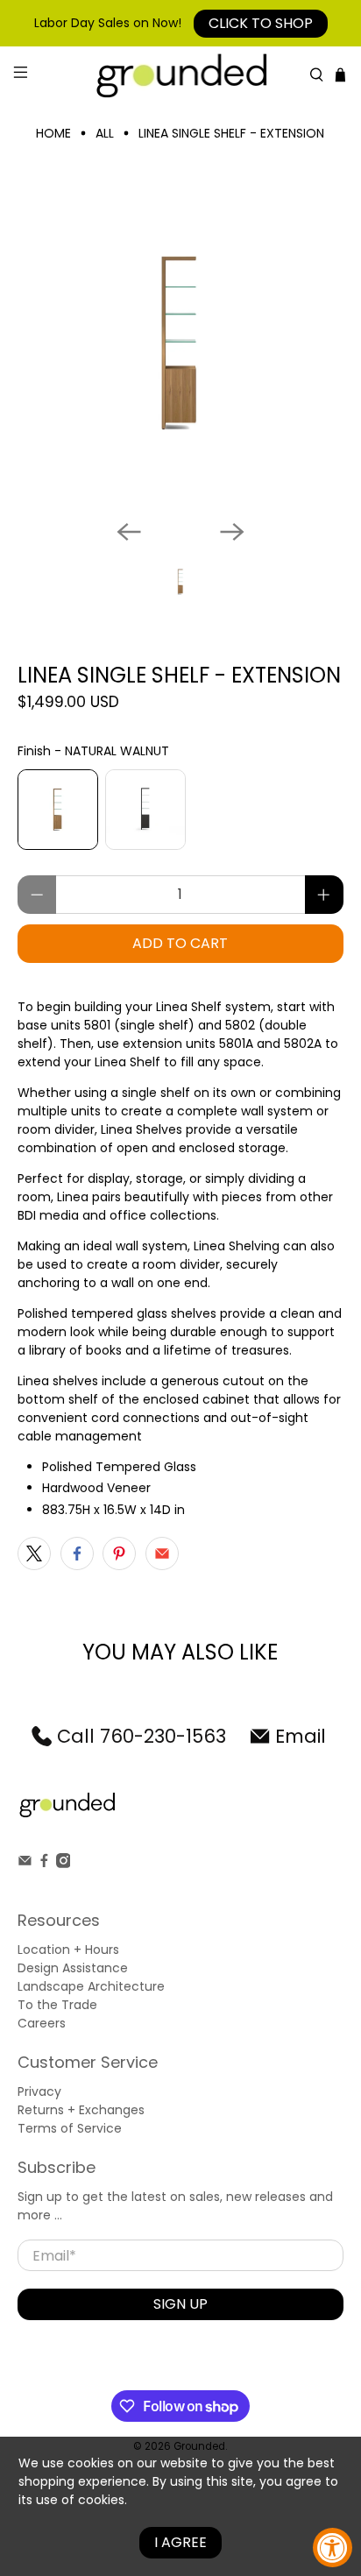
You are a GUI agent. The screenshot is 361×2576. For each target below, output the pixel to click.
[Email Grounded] (25, 1864)
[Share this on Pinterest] (119, 1553)
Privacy (39, 2091)
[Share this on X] (34, 1553)
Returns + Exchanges (81, 2110)
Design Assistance (73, 1968)
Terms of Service (70, 2128)
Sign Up (180, 2304)
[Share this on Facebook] (77, 1553)
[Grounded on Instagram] (64, 1864)
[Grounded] (180, 75)
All (105, 133)
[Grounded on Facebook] (44, 1864)
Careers (42, 2023)
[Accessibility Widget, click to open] (333, 2548)
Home (53, 133)
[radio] (58, 810)
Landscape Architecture (91, 1986)
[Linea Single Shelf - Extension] (180, 343)
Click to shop (261, 23)
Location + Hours (68, 1950)
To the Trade (57, 2005)
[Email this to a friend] (162, 1553)
